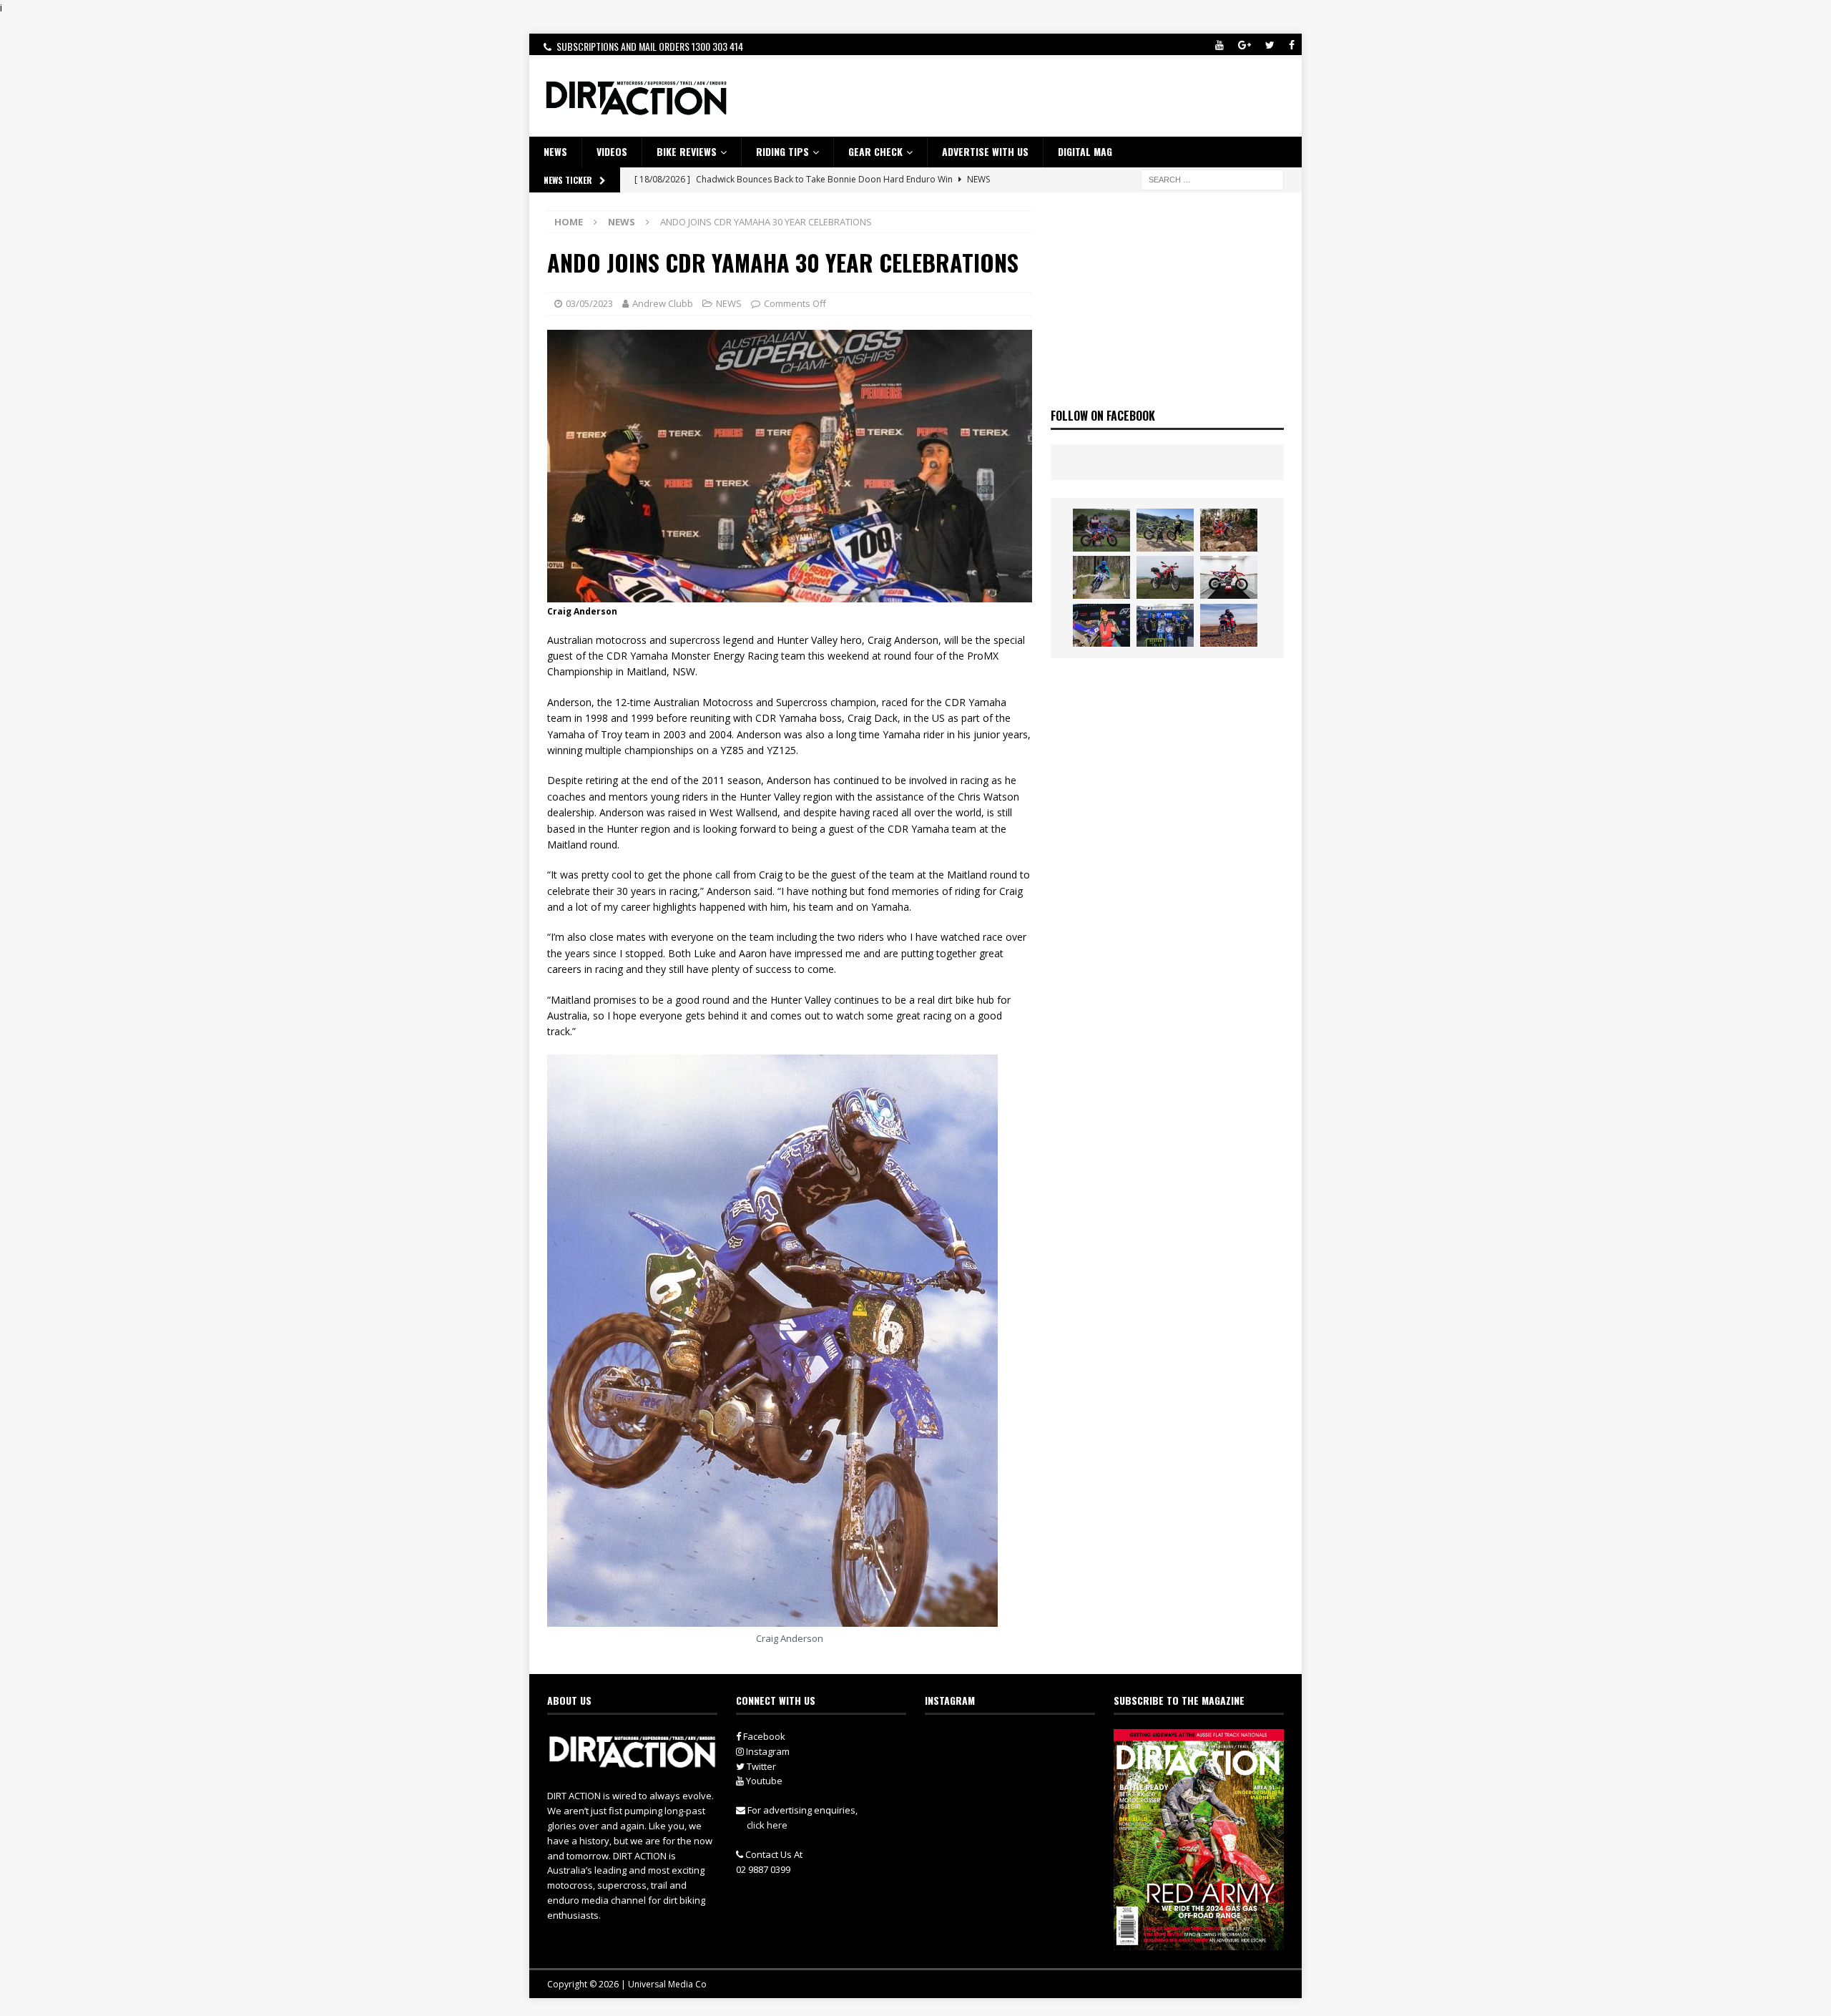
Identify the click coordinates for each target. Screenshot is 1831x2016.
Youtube (763, 1781)
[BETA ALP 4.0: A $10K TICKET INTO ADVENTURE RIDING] (1165, 577)
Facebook (763, 1736)
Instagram (767, 1751)
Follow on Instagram (1019, 1768)
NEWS (555, 151)
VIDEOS (612, 151)
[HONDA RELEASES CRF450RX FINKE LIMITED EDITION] (1229, 577)
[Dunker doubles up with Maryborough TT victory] (1101, 625)
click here (767, 1825)
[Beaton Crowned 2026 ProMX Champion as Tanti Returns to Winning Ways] (1165, 625)
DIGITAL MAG (1085, 151)
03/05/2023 (589, 303)
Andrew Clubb (663, 303)
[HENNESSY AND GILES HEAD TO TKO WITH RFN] (1229, 530)
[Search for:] (1212, 178)
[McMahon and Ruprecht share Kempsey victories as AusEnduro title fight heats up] (1101, 577)
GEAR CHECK (875, 151)
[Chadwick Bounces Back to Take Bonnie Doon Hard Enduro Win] (1101, 530)
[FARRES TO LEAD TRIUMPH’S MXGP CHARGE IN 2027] (1165, 530)
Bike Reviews (687, 151)
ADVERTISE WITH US (985, 151)
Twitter (760, 1766)
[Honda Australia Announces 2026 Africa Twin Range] (1229, 625)
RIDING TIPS (782, 151)
